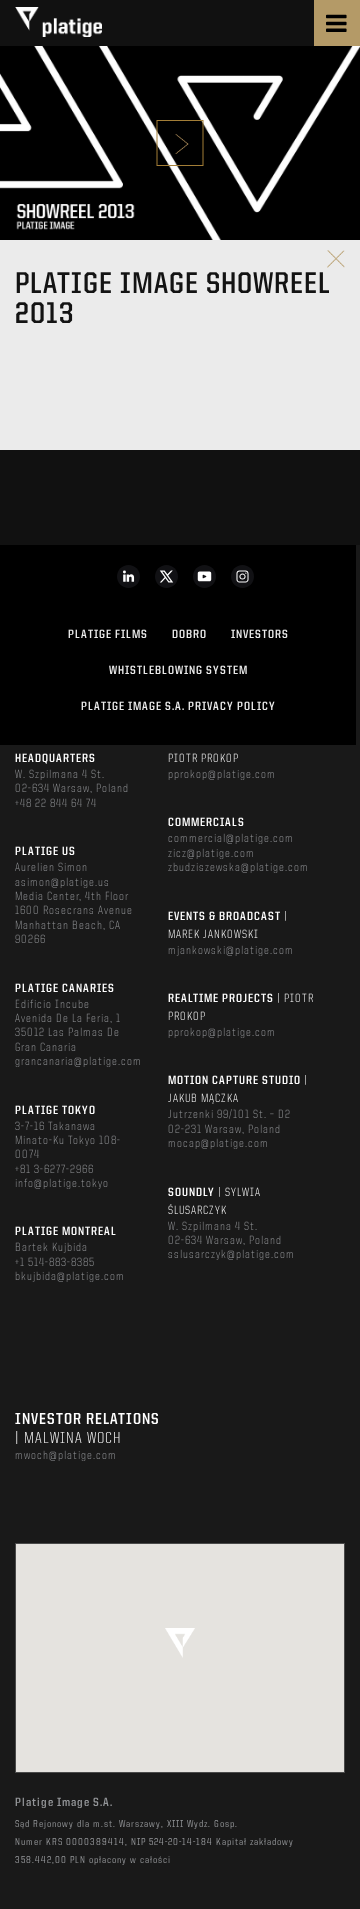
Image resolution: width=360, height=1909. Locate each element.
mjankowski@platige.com (231, 951)
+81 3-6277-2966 (54, 1170)
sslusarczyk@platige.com (231, 1255)
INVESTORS (260, 635)
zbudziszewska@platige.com (238, 868)
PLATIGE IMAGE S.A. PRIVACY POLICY (178, 707)
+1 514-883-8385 (55, 1263)
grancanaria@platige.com (78, 1062)
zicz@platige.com (211, 854)
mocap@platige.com (218, 1144)
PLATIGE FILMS (108, 635)
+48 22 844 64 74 (56, 804)
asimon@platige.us (62, 883)
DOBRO (189, 635)
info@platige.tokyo (62, 1184)
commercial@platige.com (231, 839)
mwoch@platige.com (66, 1456)
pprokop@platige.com (222, 775)
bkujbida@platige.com (70, 1277)
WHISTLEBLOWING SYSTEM (178, 671)
